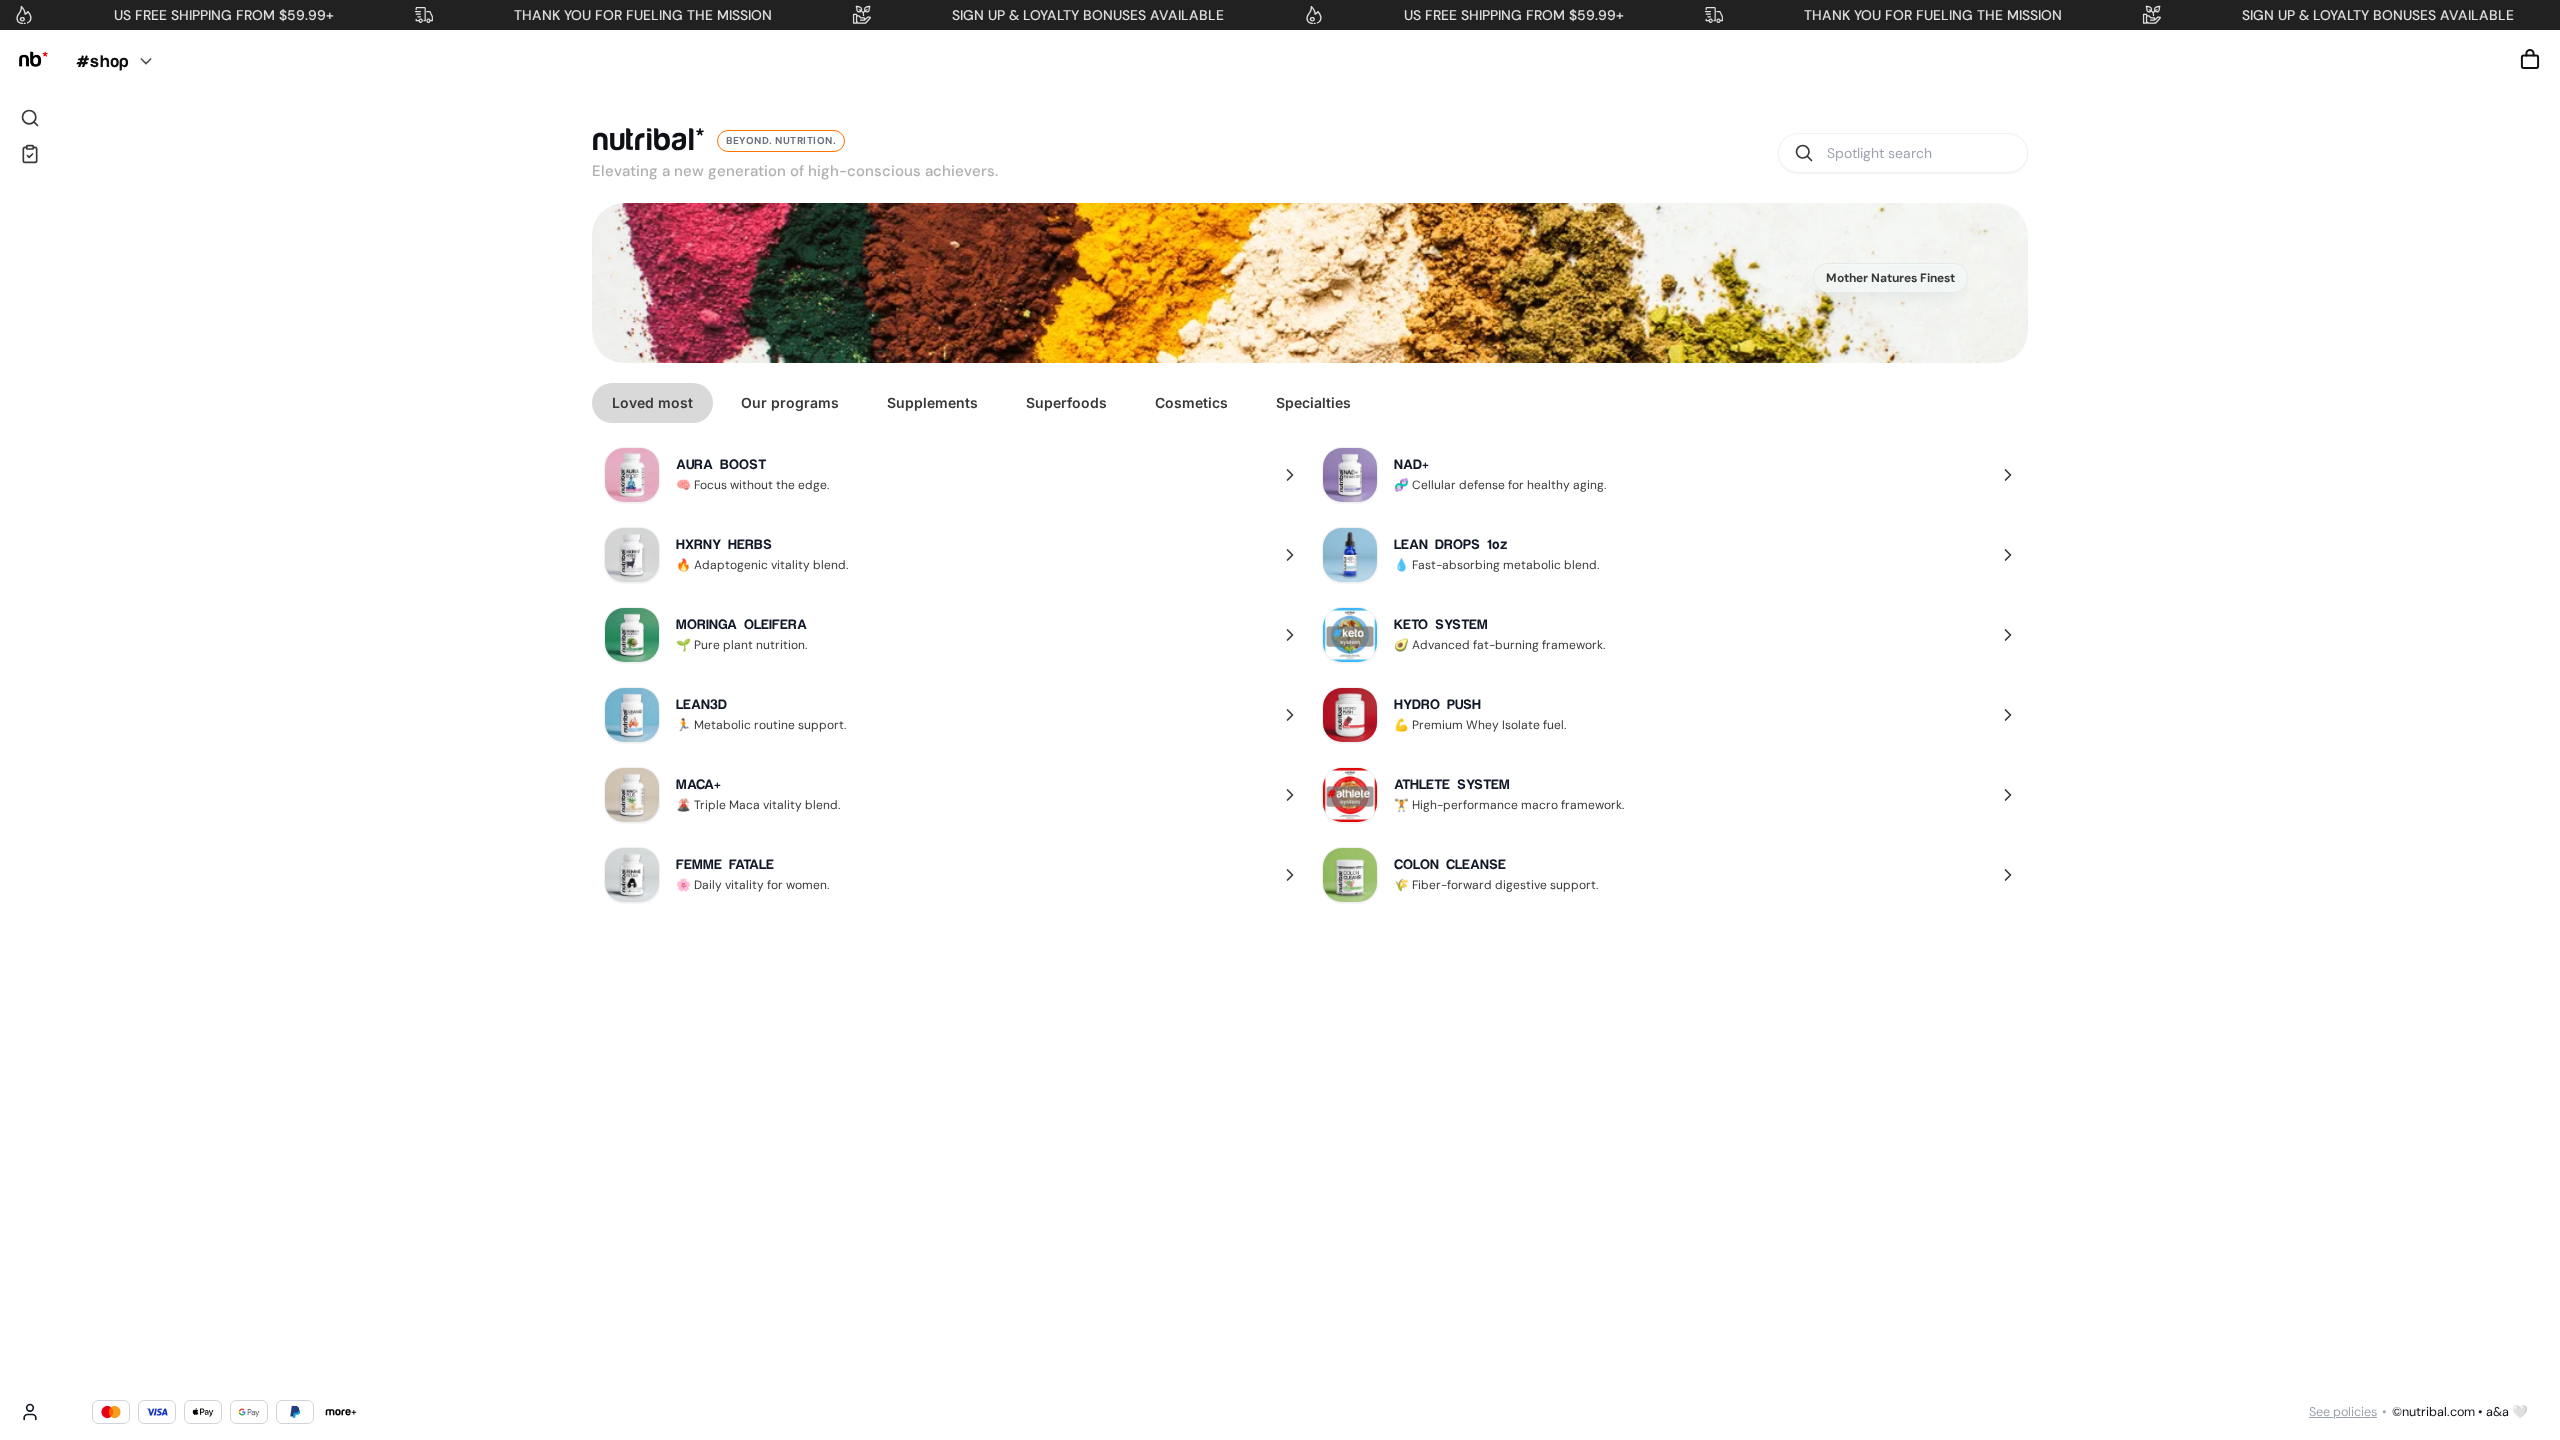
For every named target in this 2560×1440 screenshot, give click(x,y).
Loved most (652, 402)
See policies (2343, 1412)
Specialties (1313, 402)
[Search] (30, 118)
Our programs (790, 402)
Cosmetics (1191, 402)
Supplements (932, 402)
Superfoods (1066, 402)
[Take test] (30, 154)
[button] (2530, 59)
